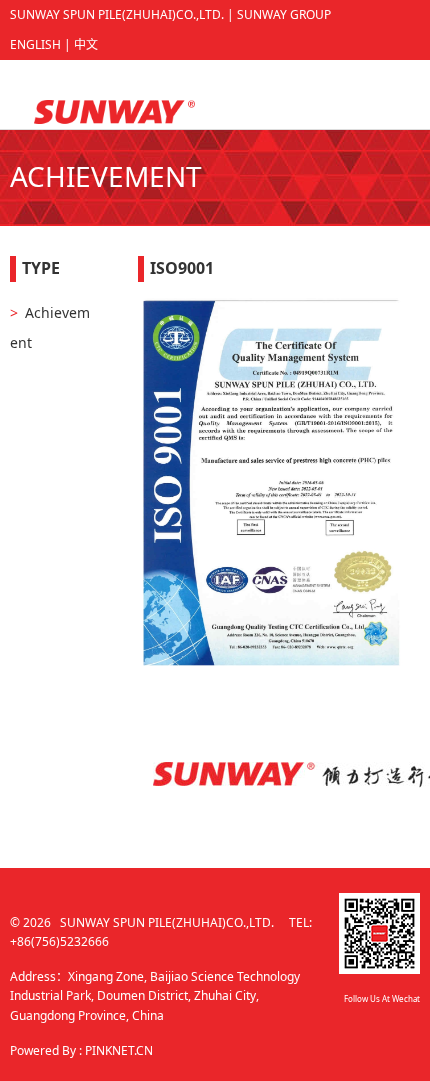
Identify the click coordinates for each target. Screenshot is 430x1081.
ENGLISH (35, 44)
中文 (86, 44)
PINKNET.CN (119, 1050)
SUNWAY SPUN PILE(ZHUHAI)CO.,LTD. (117, 14)
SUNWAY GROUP (284, 14)
